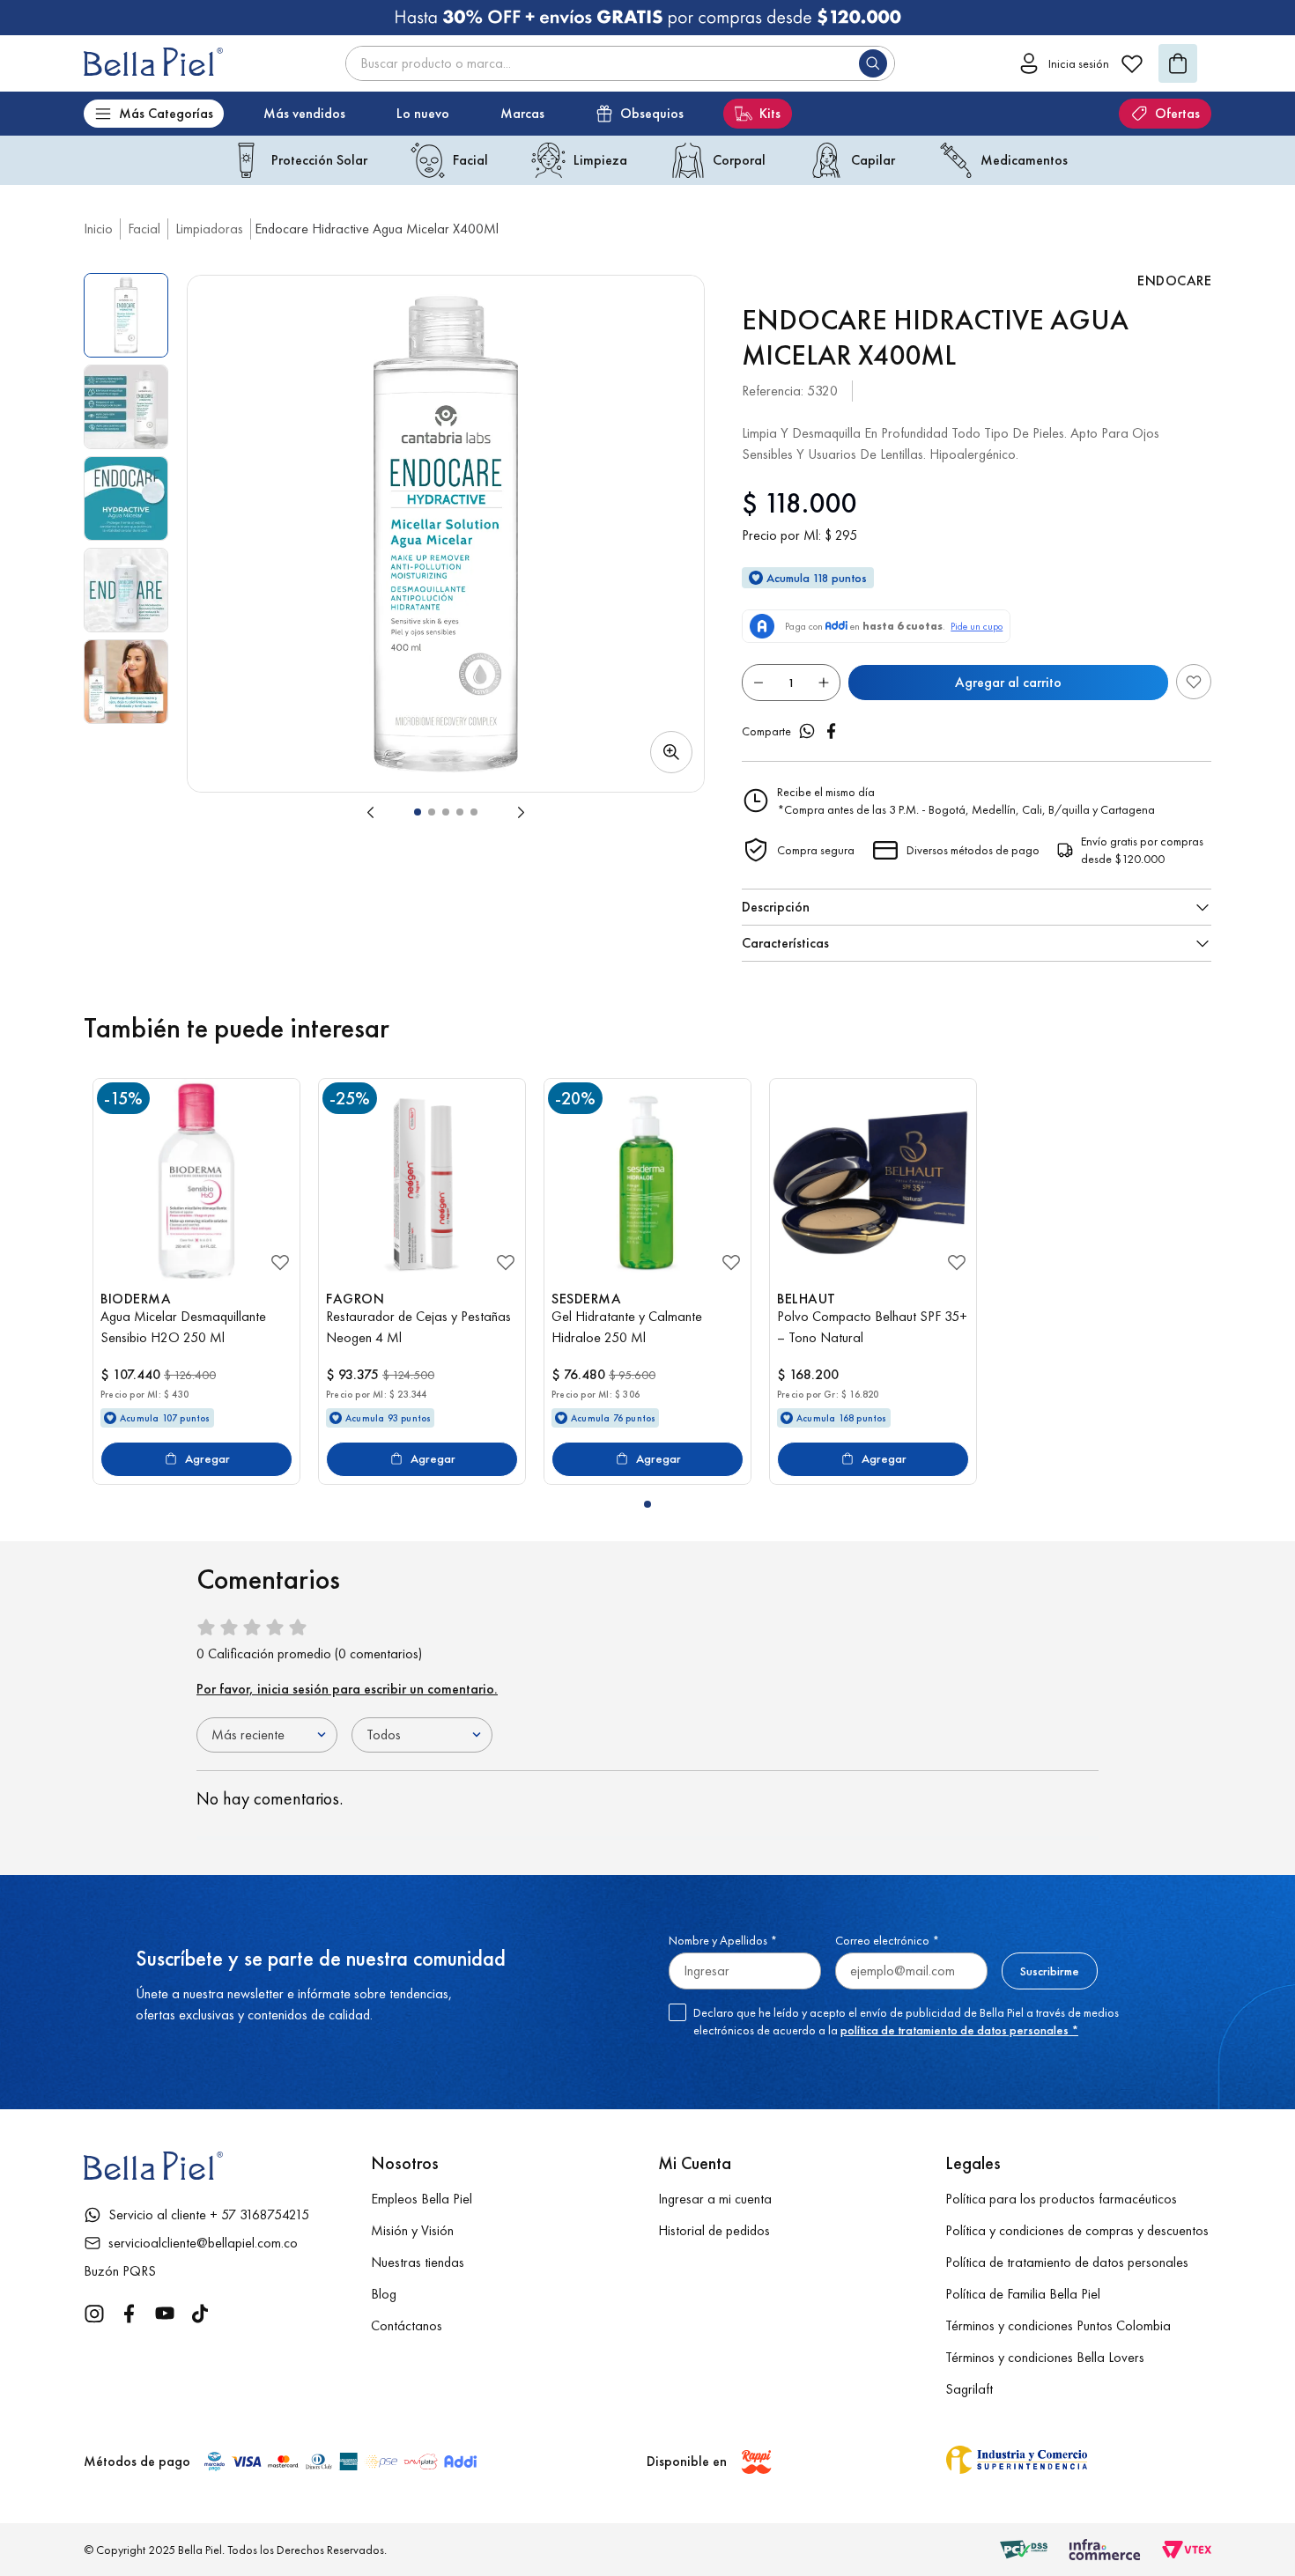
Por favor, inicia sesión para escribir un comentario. (347, 1689)
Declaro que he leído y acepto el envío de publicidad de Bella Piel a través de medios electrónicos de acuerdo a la (906, 2021)
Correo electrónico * (887, 1940)
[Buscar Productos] (877, 63)
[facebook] (832, 731)
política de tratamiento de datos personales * (959, 2030)
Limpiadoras (209, 229)
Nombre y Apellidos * (723, 1940)
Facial (144, 229)
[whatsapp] (807, 731)
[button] (446, 534)
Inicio (98, 229)
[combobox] (620, 63)
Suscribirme (1050, 1971)
